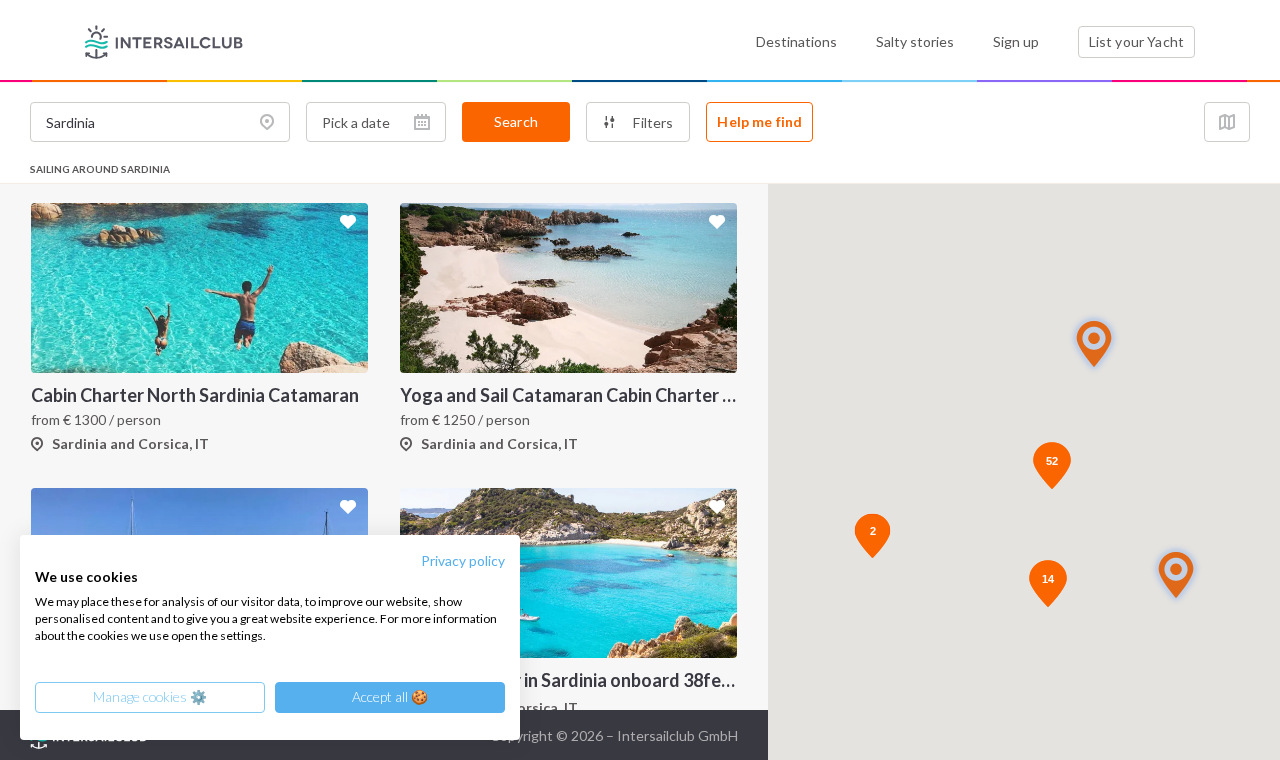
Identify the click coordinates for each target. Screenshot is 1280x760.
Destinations (796, 41)
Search (516, 121)
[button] (1176, 574)
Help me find (759, 121)
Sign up (1016, 41)
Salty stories (915, 41)
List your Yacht (1136, 41)
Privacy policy (463, 560)
